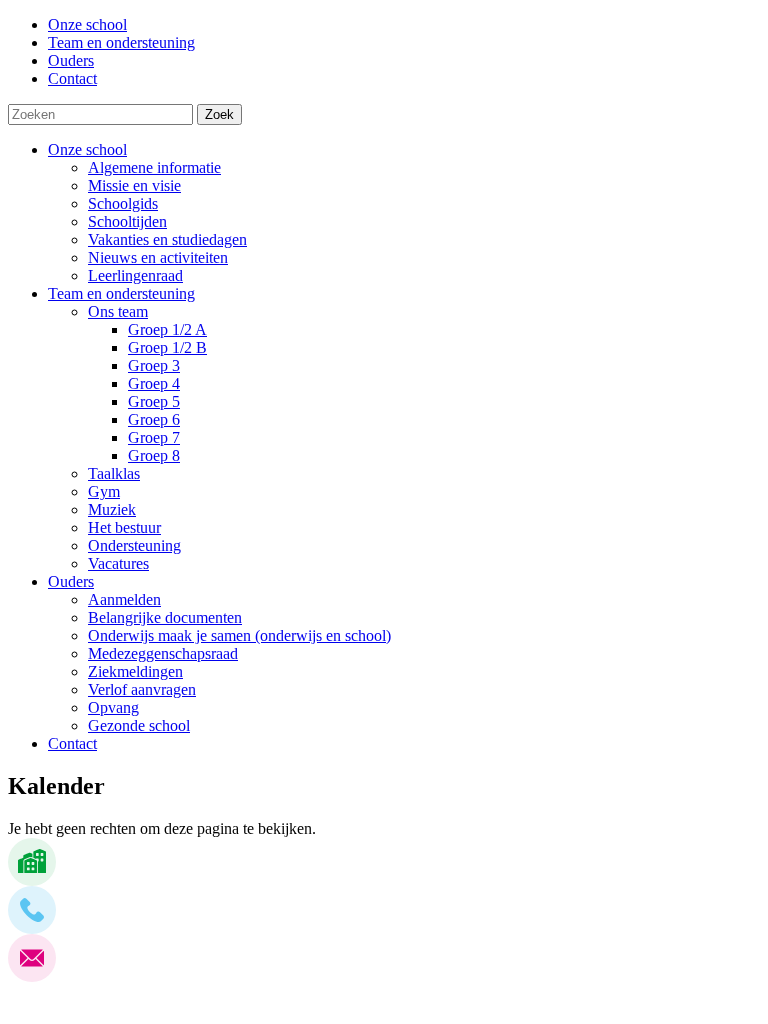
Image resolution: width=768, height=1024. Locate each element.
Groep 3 (154, 365)
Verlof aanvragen (142, 689)
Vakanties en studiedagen (167, 239)
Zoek (219, 114)
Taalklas (114, 473)
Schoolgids (123, 203)
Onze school (87, 149)
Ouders (71, 581)
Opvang (113, 707)
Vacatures (118, 563)
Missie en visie (134, 185)
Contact (72, 743)
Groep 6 (154, 419)
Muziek (112, 509)
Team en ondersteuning (121, 293)
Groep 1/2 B (167, 347)
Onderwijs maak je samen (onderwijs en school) (239, 635)
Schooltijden (127, 221)
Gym (104, 491)
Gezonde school (139, 725)
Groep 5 (154, 401)
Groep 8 (154, 455)
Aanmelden (124, 599)
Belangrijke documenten (165, 617)
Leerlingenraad (135, 275)
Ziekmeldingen (135, 671)
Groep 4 (154, 383)
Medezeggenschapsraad (163, 653)
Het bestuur (124, 527)
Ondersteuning (134, 545)
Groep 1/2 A (167, 329)
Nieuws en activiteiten (158, 257)
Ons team (118, 311)
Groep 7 (154, 437)
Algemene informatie (154, 167)
